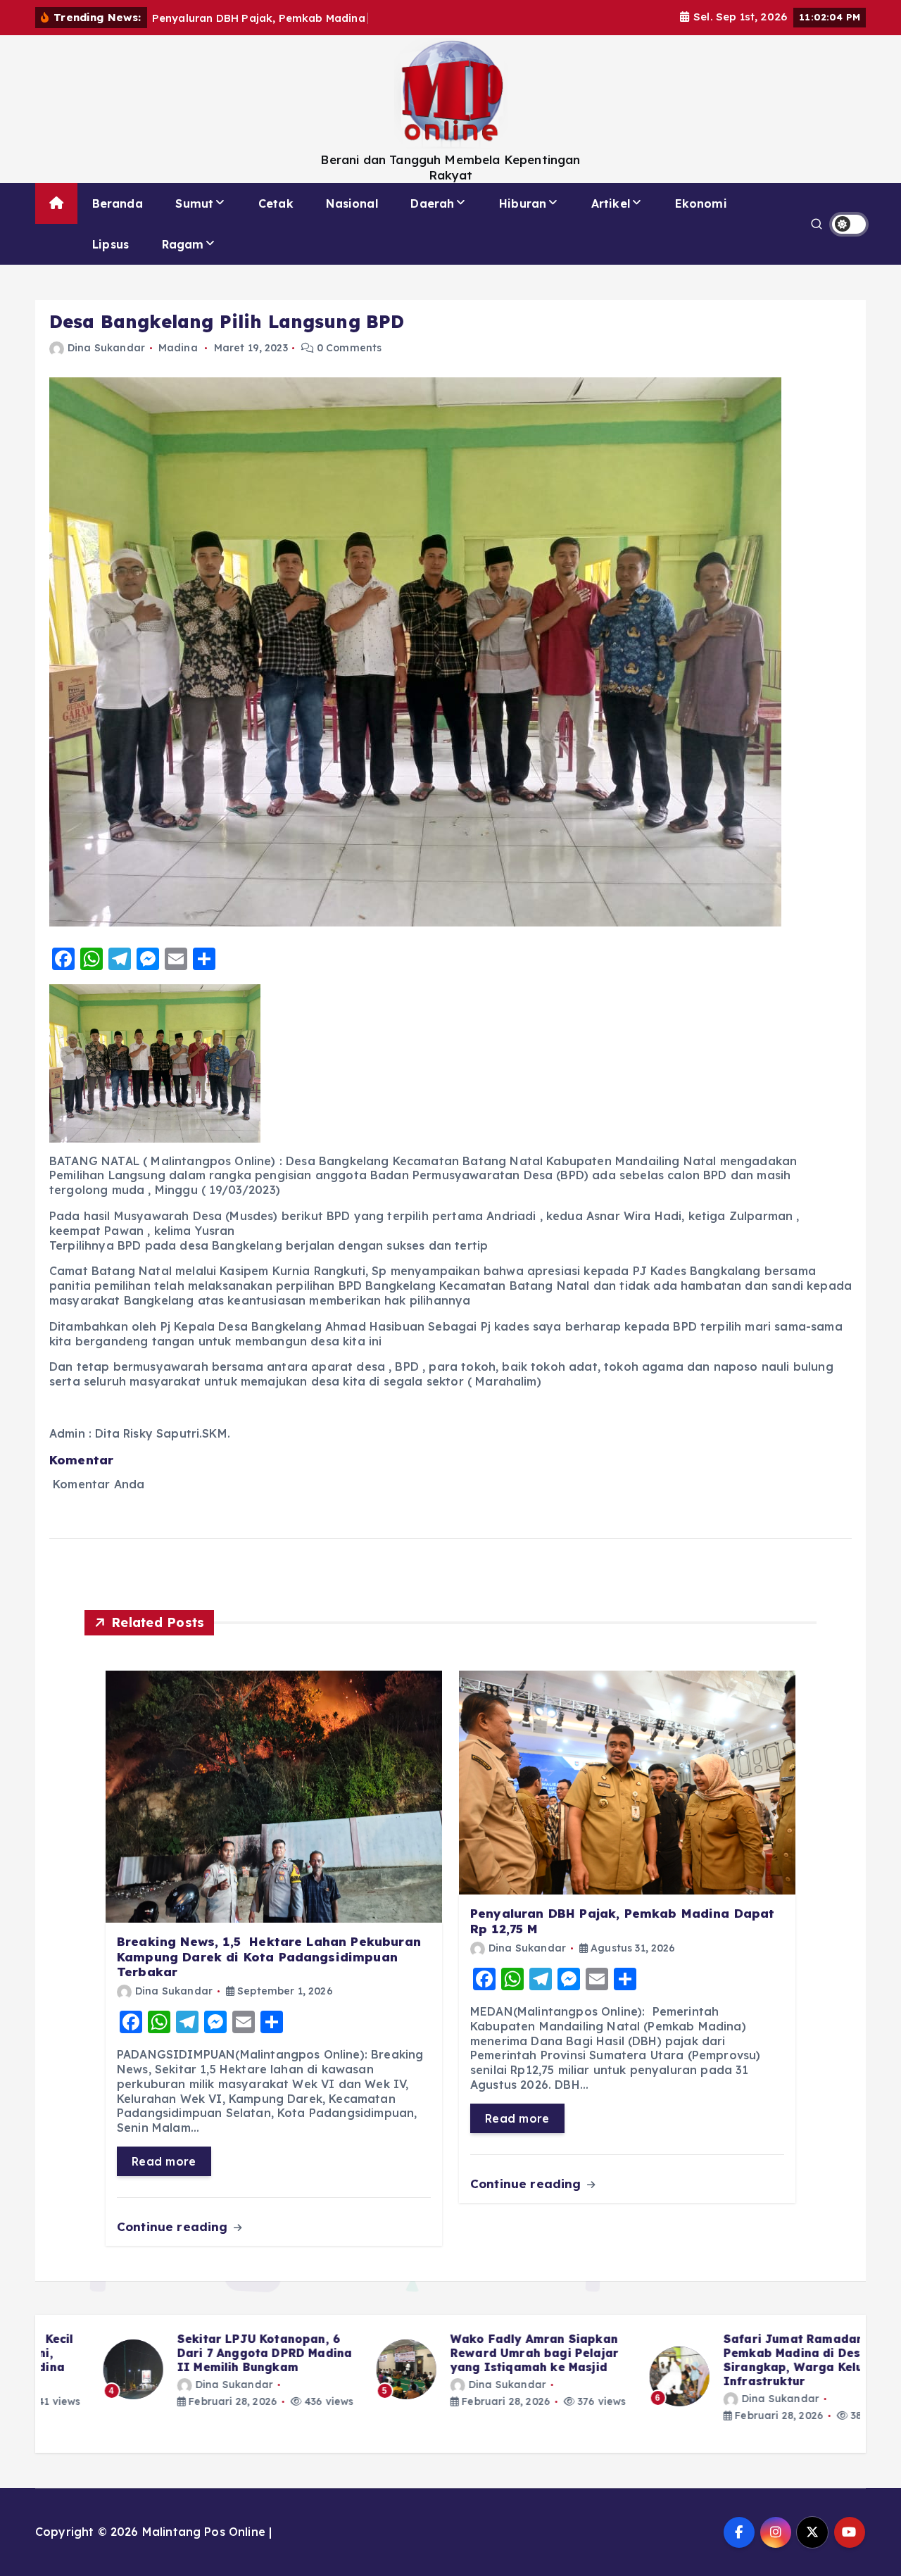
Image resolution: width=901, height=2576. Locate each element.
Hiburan (523, 203)
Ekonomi (701, 203)
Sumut (194, 203)
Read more (164, 2161)
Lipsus (111, 244)
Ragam (183, 244)
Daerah (432, 203)
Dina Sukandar (106, 348)
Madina (178, 348)
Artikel (611, 203)
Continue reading (174, 2226)
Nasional (352, 203)
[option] (177, 2370)
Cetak (276, 203)
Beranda (118, 203)
